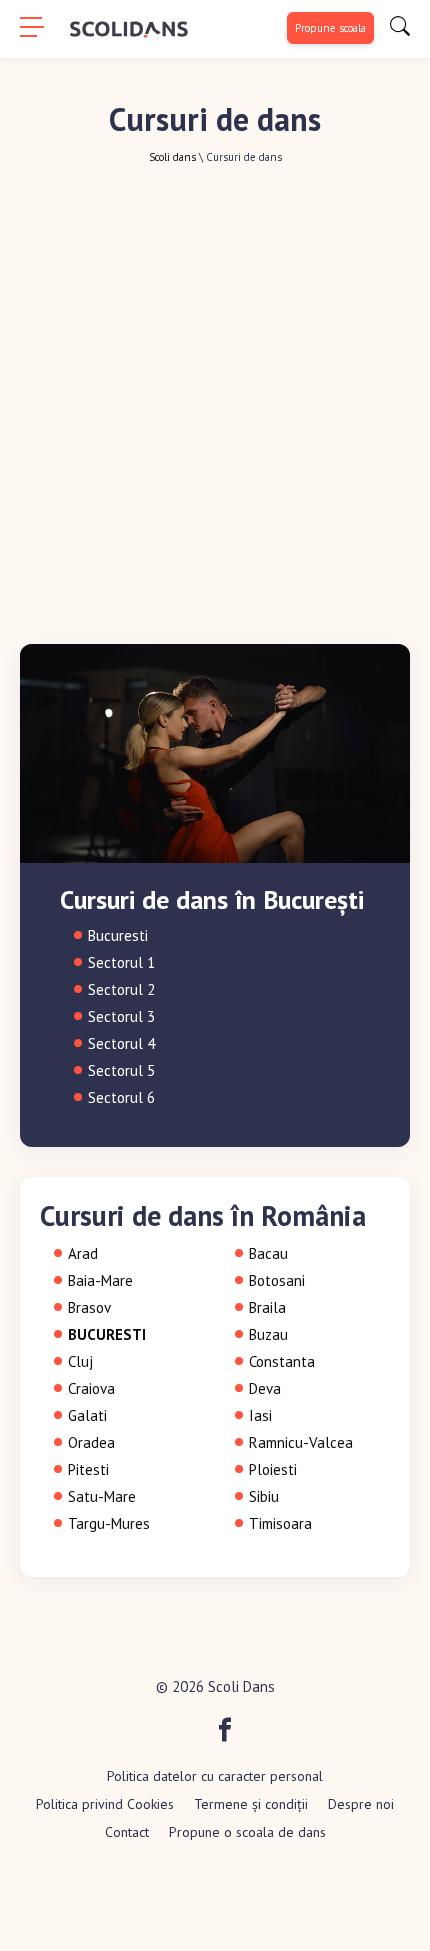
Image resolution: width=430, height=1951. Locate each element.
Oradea (91, 1442)
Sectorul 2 (121, 989)
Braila (267, 1307)
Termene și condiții (251, 1804)
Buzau (268, 1334)
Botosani (277, 1280)
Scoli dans (172, 157)
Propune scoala (330, 28)
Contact (127, 1832)
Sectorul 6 (121, 1097)
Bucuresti (118, 935)
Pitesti (88, 1469)
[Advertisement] (215, 389)
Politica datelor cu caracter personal (215, 1776)
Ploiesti (273, 1469)
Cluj (80, 1361)
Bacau (268, 1253)
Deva (265, 1388)
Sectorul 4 (121, 1043)
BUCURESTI (107, 1334)
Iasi (260, 1415)
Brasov (89, 1307)
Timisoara (280, 1523)
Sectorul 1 (121, 962)
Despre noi (361, 1804)
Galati (87, 1415)
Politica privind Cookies (105, 1804)
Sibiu (264, 1496)
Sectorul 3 (121, 1016)
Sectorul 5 (121, 1070)
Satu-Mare (102, 1496)
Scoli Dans (241, 1686)
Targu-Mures (109, 1523)
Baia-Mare (100, 1280)
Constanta (282, 1361)
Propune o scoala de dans (247, 1832)
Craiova (91, 1388)
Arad (83, 1253)
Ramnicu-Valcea (301, 1442)
